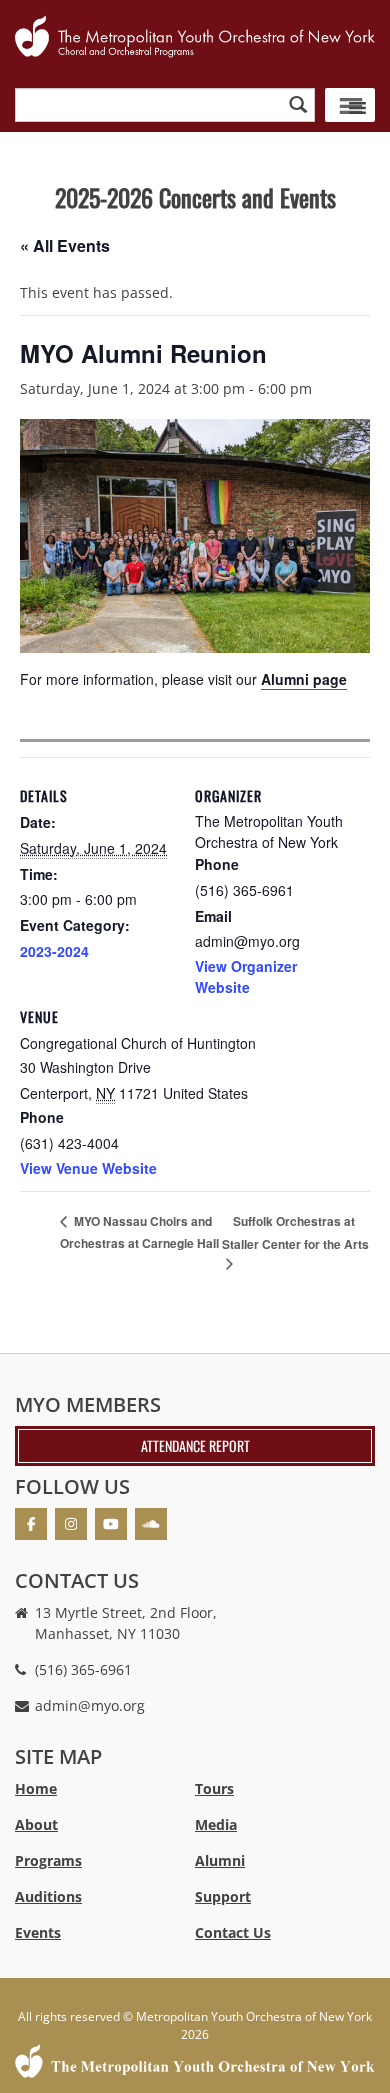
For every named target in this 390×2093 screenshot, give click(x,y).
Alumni (220, 1860)
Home (36, 1788)
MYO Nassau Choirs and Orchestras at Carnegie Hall (139, 1232)
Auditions (48, 1896)
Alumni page (304, 679)
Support (223, 1896)
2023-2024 (54, 951)
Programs (48, 1860)
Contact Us (233, 1932)
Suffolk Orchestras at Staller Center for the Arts (295, 1232)
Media (216, 1824)
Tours (214, 1788)
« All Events (65, 245)
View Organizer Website (246, 976)
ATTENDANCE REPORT (195, 1445)
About (36, 1824)
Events (38, 1932)
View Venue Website (88, 1168)
